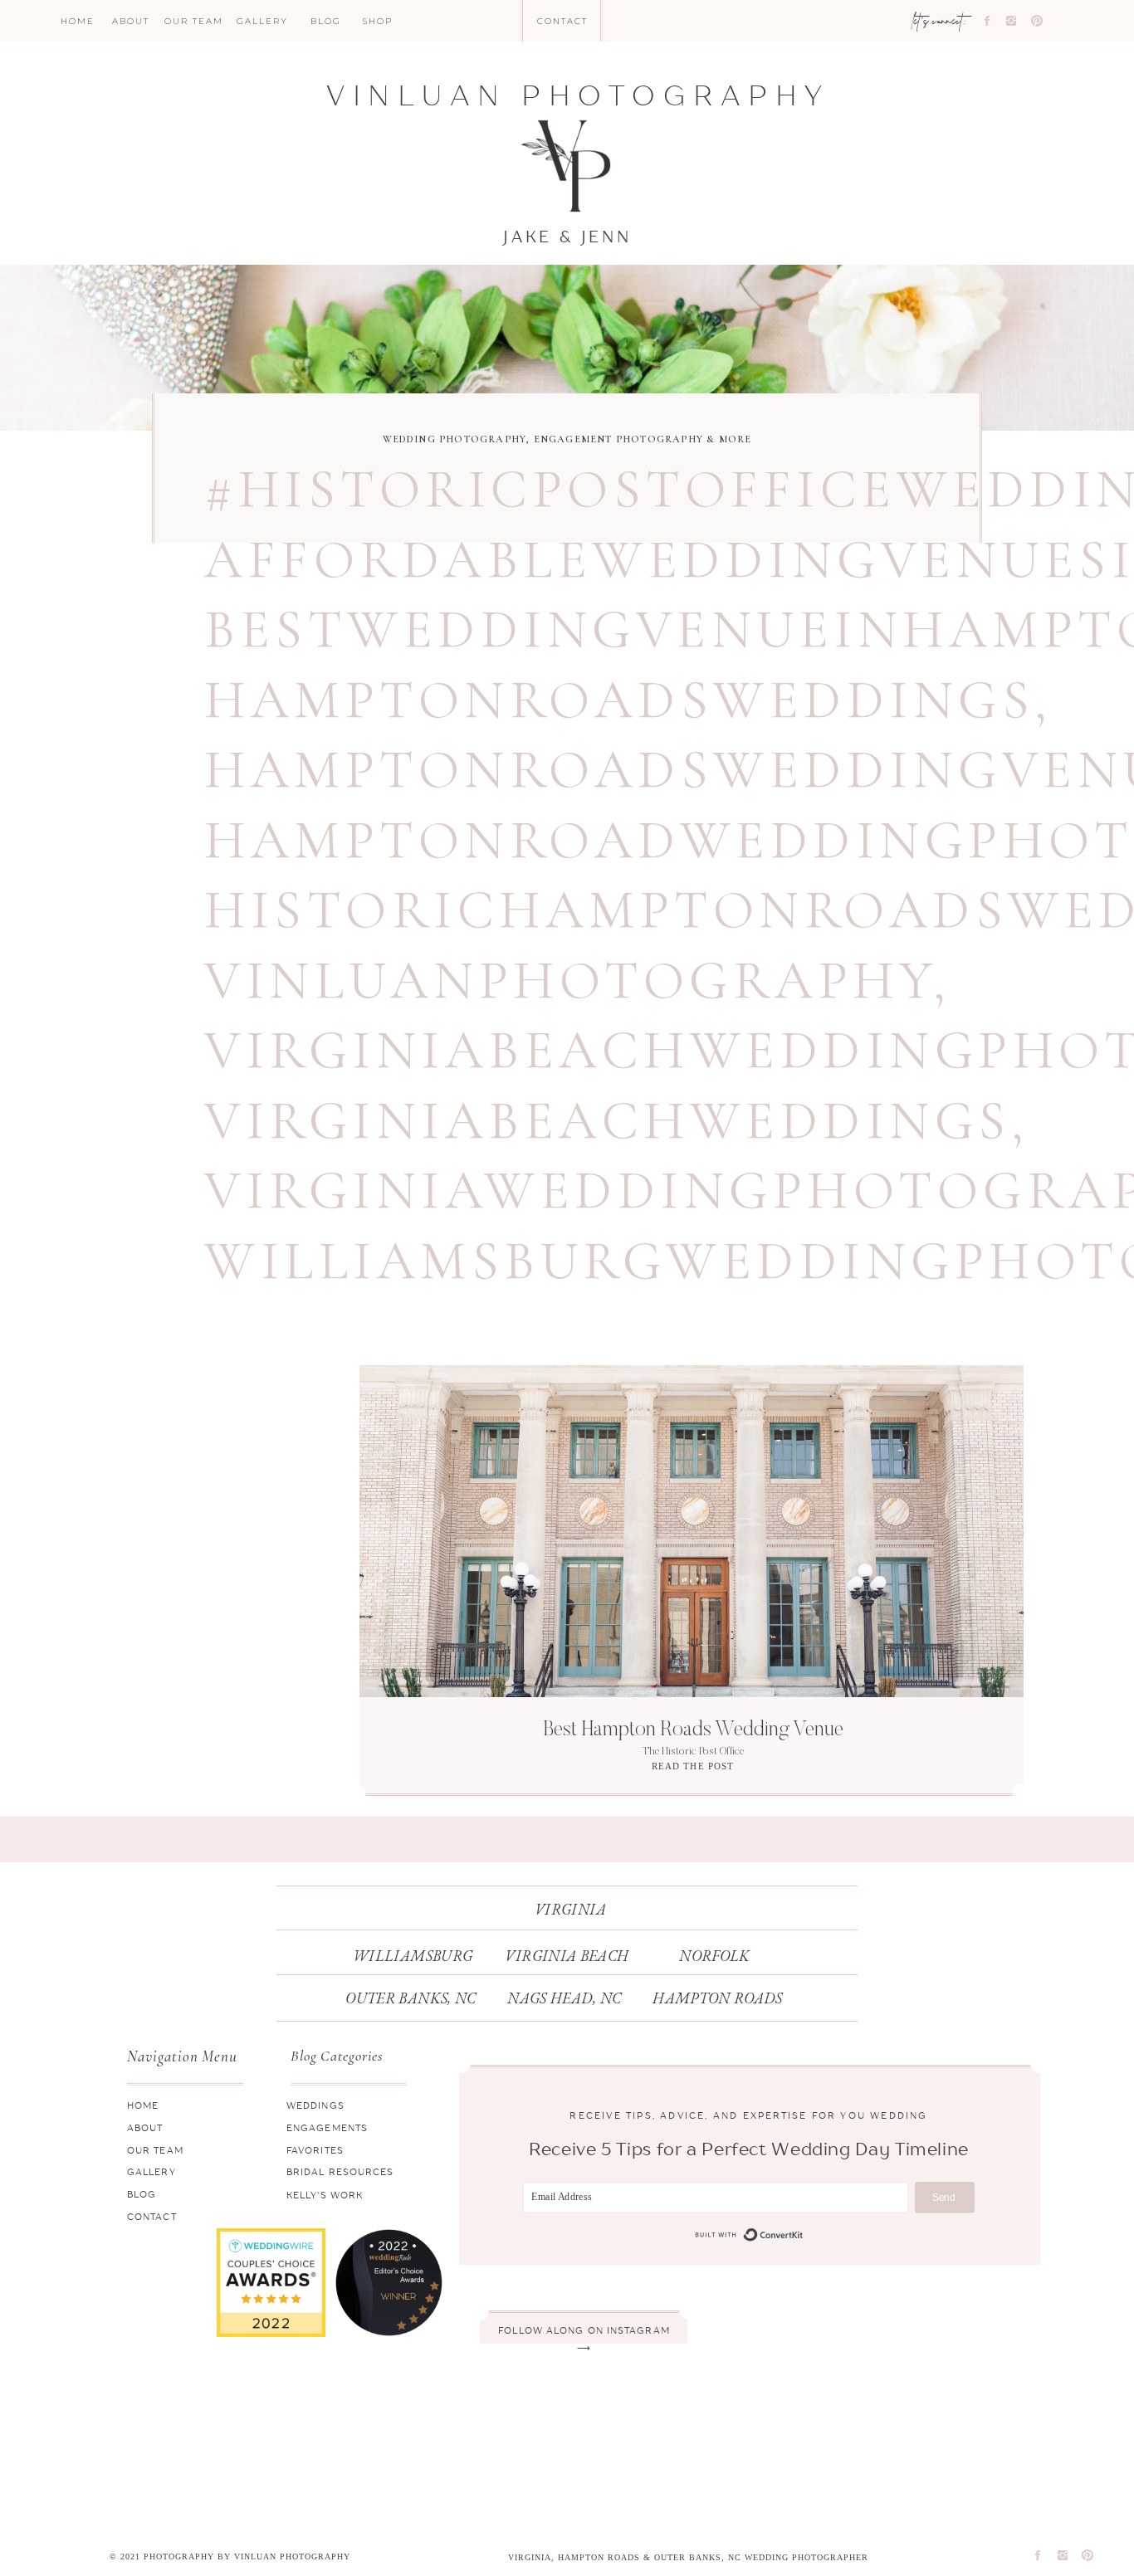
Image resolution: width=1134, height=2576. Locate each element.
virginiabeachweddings (608, 1121)
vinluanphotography (569, 981)
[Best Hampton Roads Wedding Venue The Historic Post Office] (692, 1531)
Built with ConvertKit (749, 2235)
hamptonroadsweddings (619, 700)
